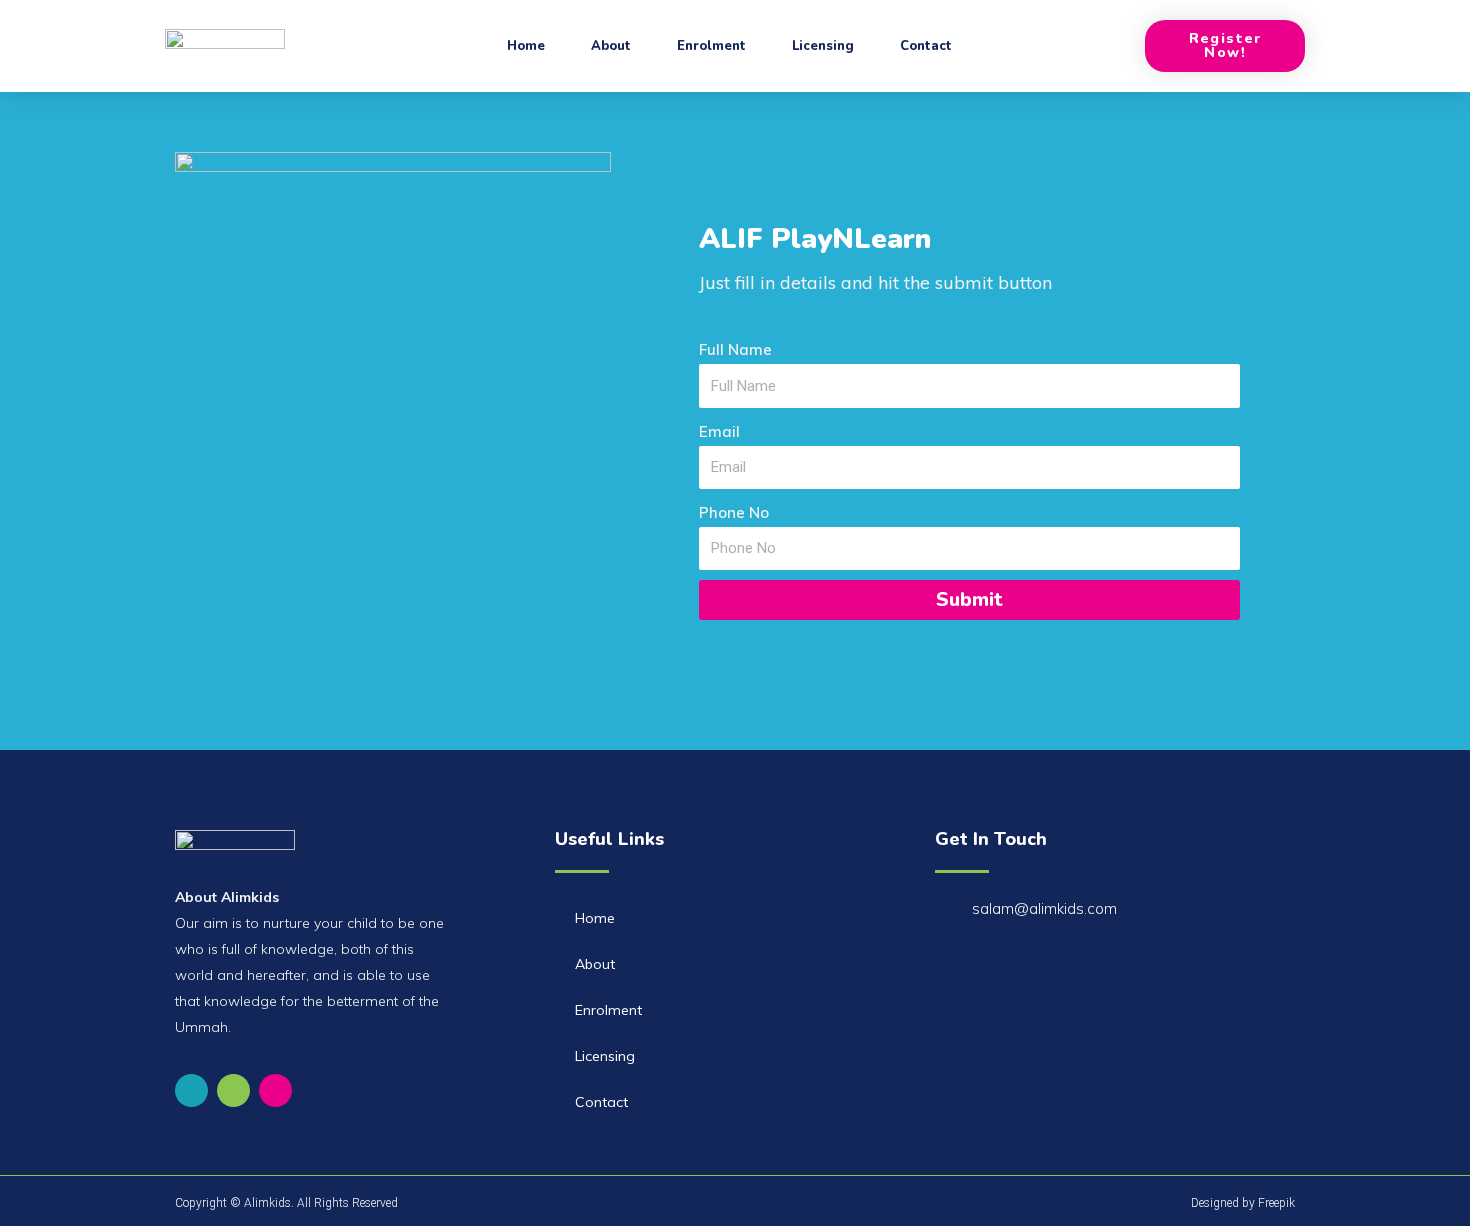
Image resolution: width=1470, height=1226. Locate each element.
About (611, 46)
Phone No (734, 512)
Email (719, 431)
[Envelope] (233, 1090)
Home (526, 46)
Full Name (735, 349)
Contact (926, 46)
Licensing (823, 46)
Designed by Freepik (1243, 1203)
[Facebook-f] (191, 1090)
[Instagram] (275, 1090)
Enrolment (711, 46)
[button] (1225, 46)
